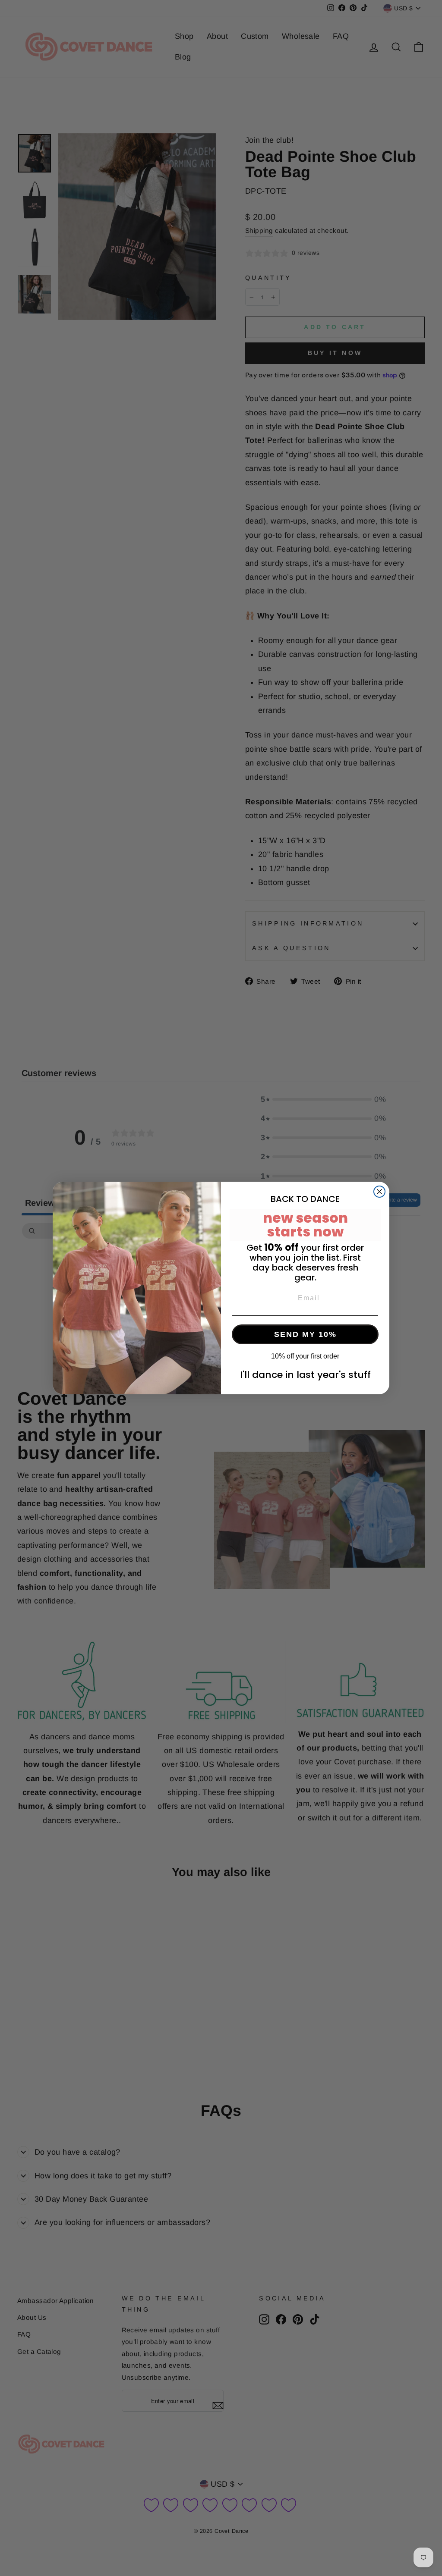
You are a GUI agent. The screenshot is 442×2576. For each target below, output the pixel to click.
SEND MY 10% (305, 1334)
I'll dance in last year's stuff (305, 1375)
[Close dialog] (379, 1192)
